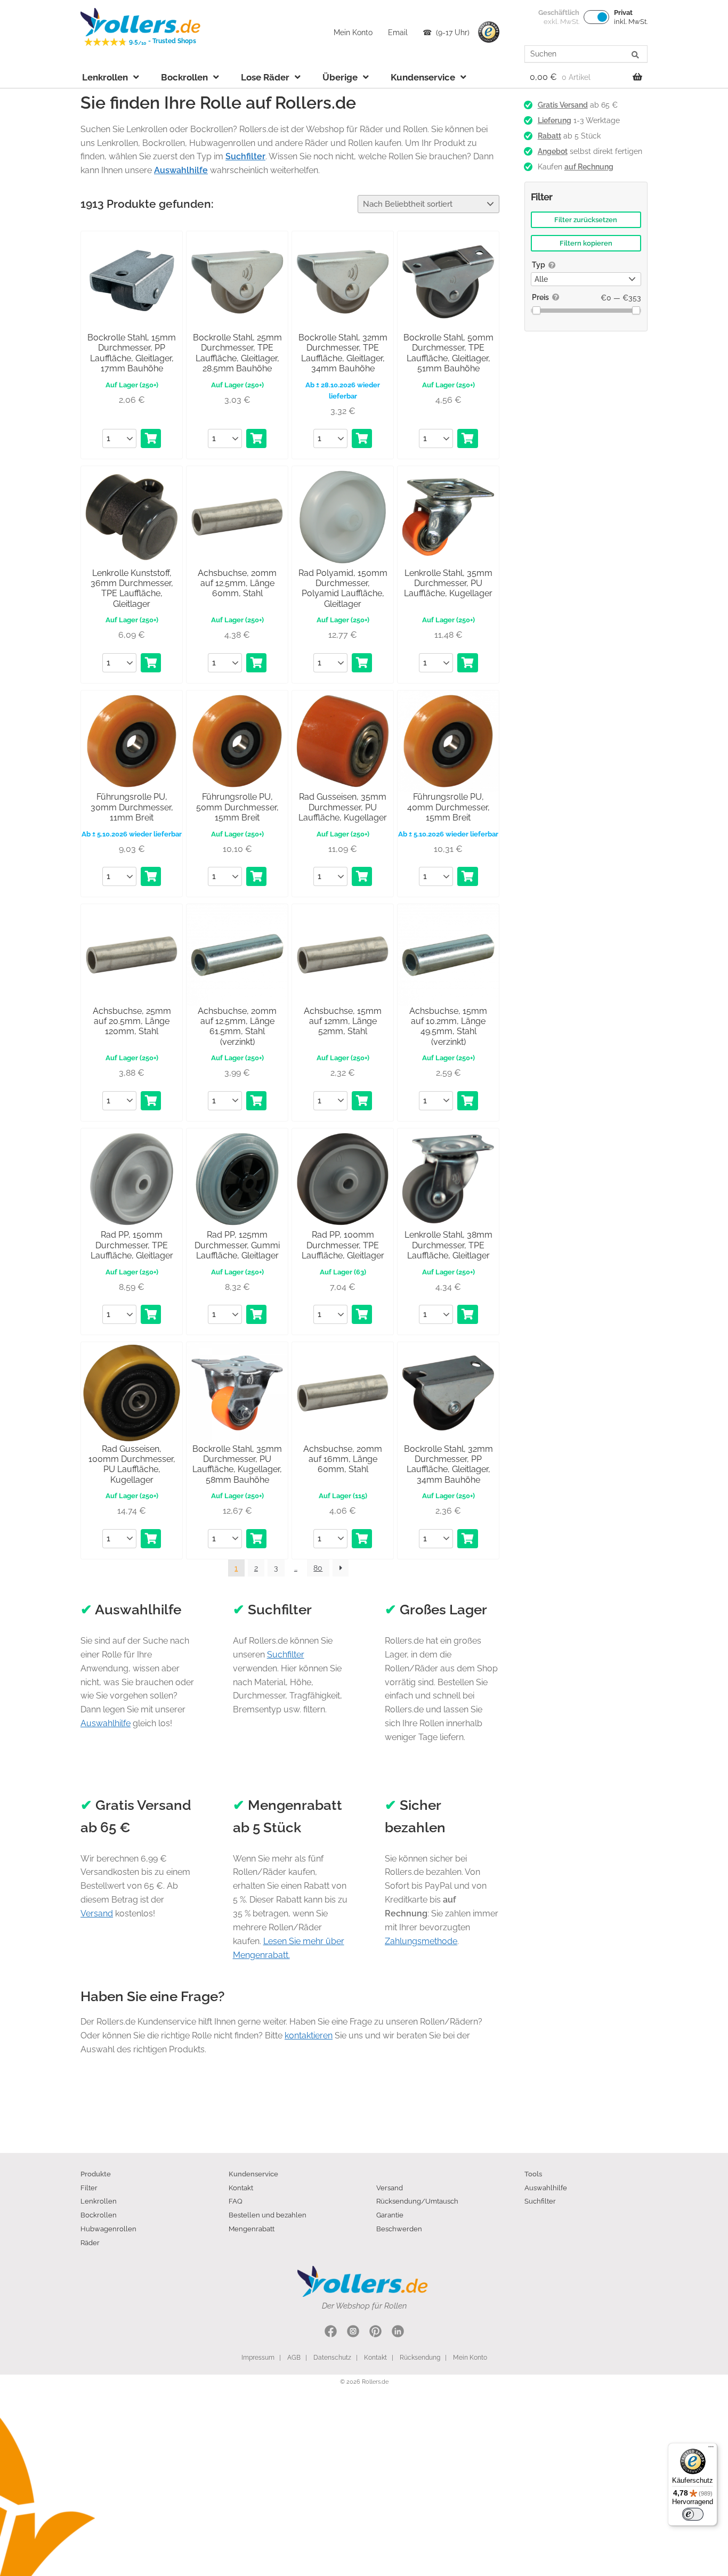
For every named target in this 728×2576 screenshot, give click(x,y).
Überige (340, 77)
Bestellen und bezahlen (268, 2215)
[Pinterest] (375, 2333)
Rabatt (549, 136)
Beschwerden (399, 2229)
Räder (90, 2242)
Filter (89, 2188)
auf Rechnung (589, 167)
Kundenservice (423, 77)
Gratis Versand (563, 105)
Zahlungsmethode (421, 1941)
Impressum (258, 2358)
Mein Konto (353, 32)
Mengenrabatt (252, 2229)
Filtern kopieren (586, 243)
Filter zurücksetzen (586, 220)
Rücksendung (420, 2358)
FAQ (236, 2201)
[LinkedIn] (398, 2333)
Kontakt (241, 2188)
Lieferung (555, 120)
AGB (294, 2358)
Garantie (390, 2215)
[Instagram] (353, 2333)
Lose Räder (265, 77)
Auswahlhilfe (106, 1723)
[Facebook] (331, 2333)
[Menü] (711, 2449)
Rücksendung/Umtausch (417, 2201)
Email (398, 32)
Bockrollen (184, 77)
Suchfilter (286, 1655)
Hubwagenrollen (108, 2229)
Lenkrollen (105, 77)
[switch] (693, 2514)
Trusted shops (489, 32)
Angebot (553, 151)
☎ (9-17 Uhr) (446, 32)
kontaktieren (309, 2035)
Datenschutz (332, 2358)
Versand (97, 1913)
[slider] (536, 310)
